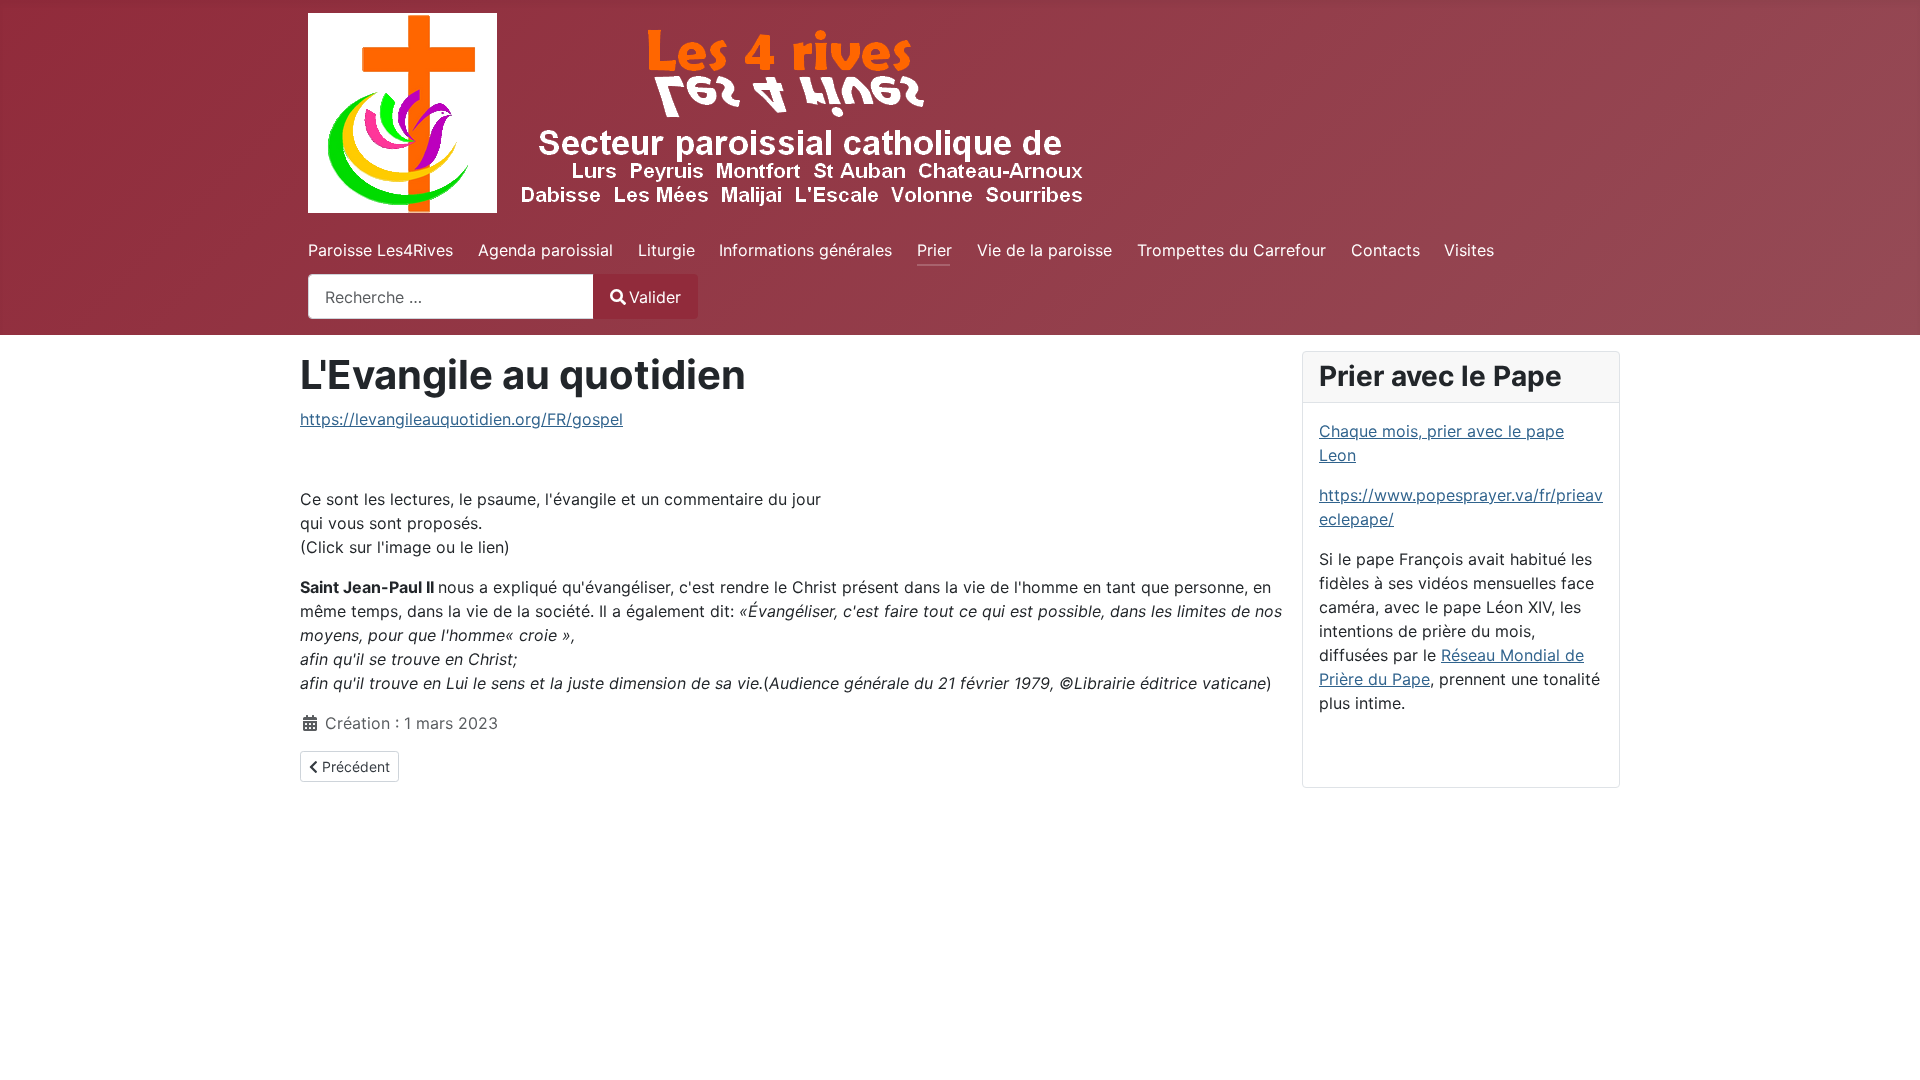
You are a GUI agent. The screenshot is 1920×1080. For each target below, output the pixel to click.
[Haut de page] (1885, 1043)
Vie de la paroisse (1044, 250)
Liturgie (666, 250)
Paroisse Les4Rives (380, 250)
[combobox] (451, 296)
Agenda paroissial (545, 250)
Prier (934, 250)
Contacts (1385, 250)
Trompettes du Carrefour (1231, 250)
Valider (655, 297)
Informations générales (805, 250)
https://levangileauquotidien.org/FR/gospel (461, 419)
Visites (1469, 250)
